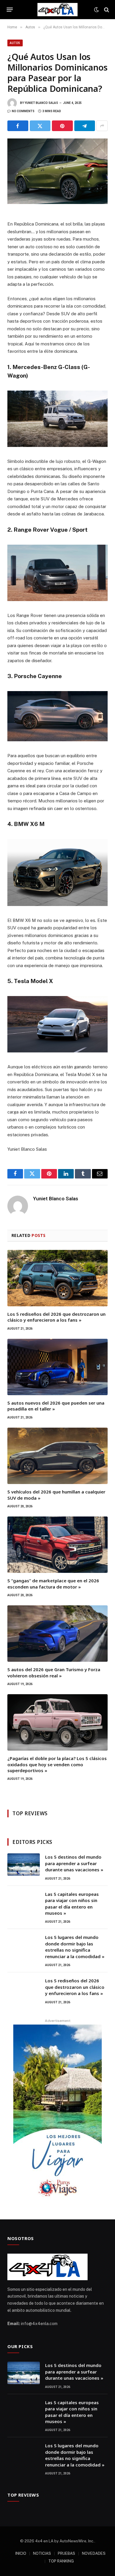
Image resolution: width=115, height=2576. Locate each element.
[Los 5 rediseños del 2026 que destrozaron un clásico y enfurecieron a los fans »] (57, 1278)
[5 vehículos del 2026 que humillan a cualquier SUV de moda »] (57, 1456)
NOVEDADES (94, 2553)
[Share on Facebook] (18, 126)
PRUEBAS (66, 2553)
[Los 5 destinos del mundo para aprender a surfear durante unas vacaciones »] (24, 1865)
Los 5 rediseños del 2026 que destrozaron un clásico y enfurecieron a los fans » (56, 1317)
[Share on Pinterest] (62, 126)
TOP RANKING (61, 2561)
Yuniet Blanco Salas (41, 103)
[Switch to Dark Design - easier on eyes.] (96, 10)
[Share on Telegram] (85, 126)
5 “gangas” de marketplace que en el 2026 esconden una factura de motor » (53, 1584)
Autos (15, 43)
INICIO (21, 2553)
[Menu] (10, 10)
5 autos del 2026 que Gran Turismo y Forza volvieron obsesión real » (54, 1672)
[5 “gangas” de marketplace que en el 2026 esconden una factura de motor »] (57, 1545)
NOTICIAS (42, 2553)
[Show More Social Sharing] (102, 126)
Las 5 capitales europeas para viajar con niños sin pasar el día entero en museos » (72, 1904)
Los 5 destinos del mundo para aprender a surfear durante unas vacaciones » (74, 1863)
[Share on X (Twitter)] (40, 126)
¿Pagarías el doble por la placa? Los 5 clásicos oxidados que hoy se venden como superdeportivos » (57, 1764)
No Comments (23, 111)
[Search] (106, 10)
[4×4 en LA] (57, 10)
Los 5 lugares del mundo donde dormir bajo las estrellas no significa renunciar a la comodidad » (75, 1947)
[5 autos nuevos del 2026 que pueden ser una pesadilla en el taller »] (57, 1367)
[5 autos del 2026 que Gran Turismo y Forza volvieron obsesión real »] (57, 1634)
